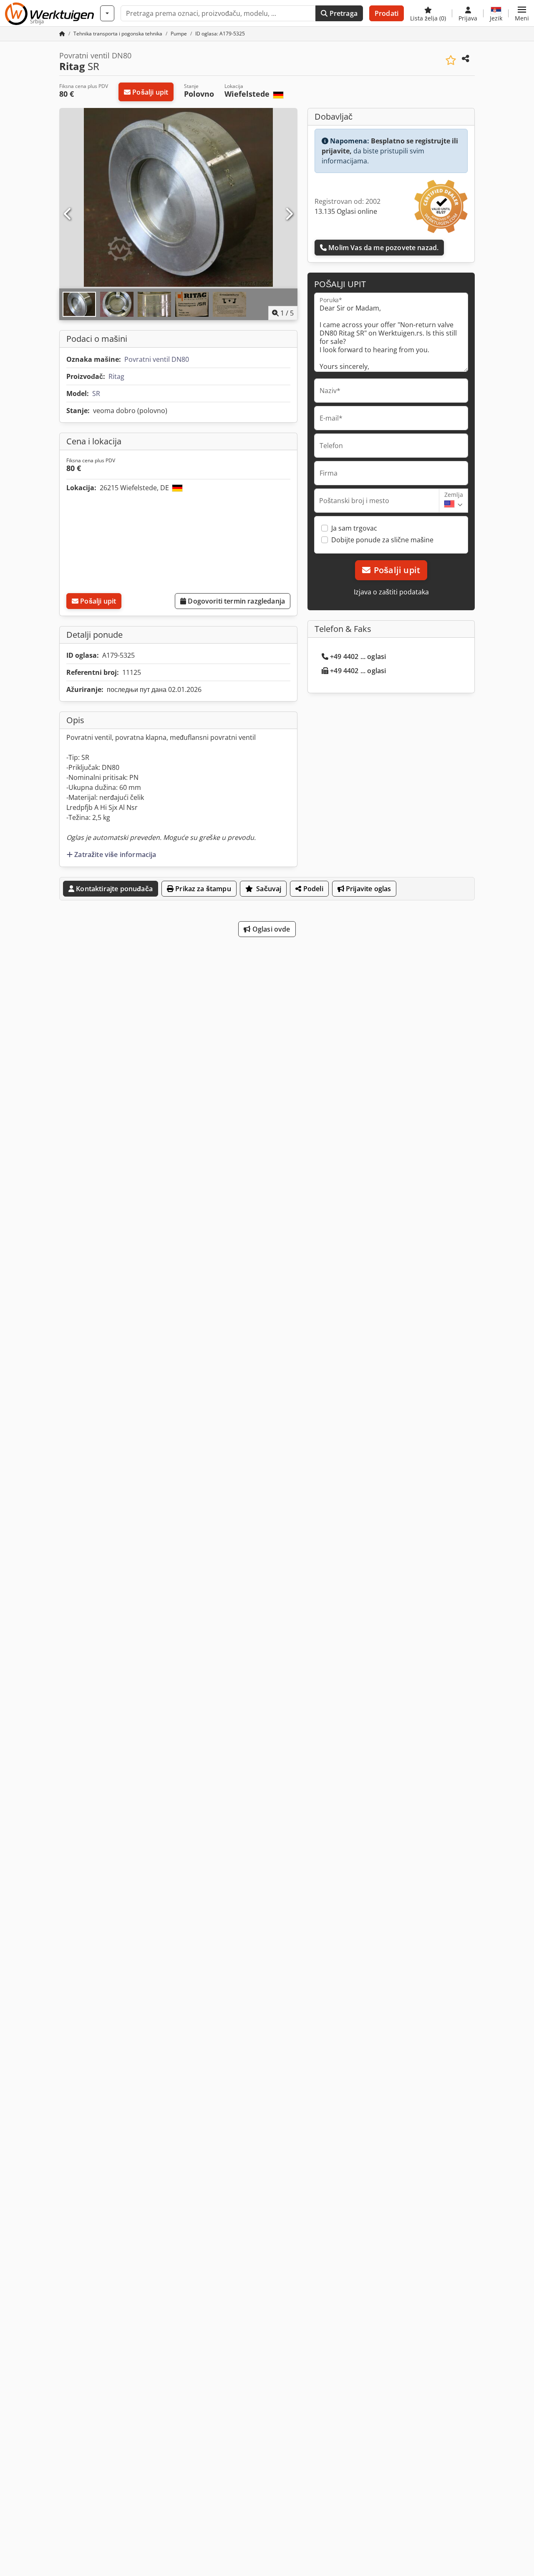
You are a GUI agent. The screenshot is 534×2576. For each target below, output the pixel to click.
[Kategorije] (107, 13)
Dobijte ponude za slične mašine (382, 540)
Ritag (116, 376)
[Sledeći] (289, 214)
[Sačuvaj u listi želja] (451, 60)
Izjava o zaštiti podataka (391, 592)
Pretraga (342, 13)
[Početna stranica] (62, 34)
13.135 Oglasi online (346, 211)
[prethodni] (68, 214)
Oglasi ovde (271, 929)
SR (96, 393)
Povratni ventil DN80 (157, 359)
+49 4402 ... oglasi (358, 657)
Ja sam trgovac (354, 528)
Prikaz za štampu (202, 889)
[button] (522, 13)
